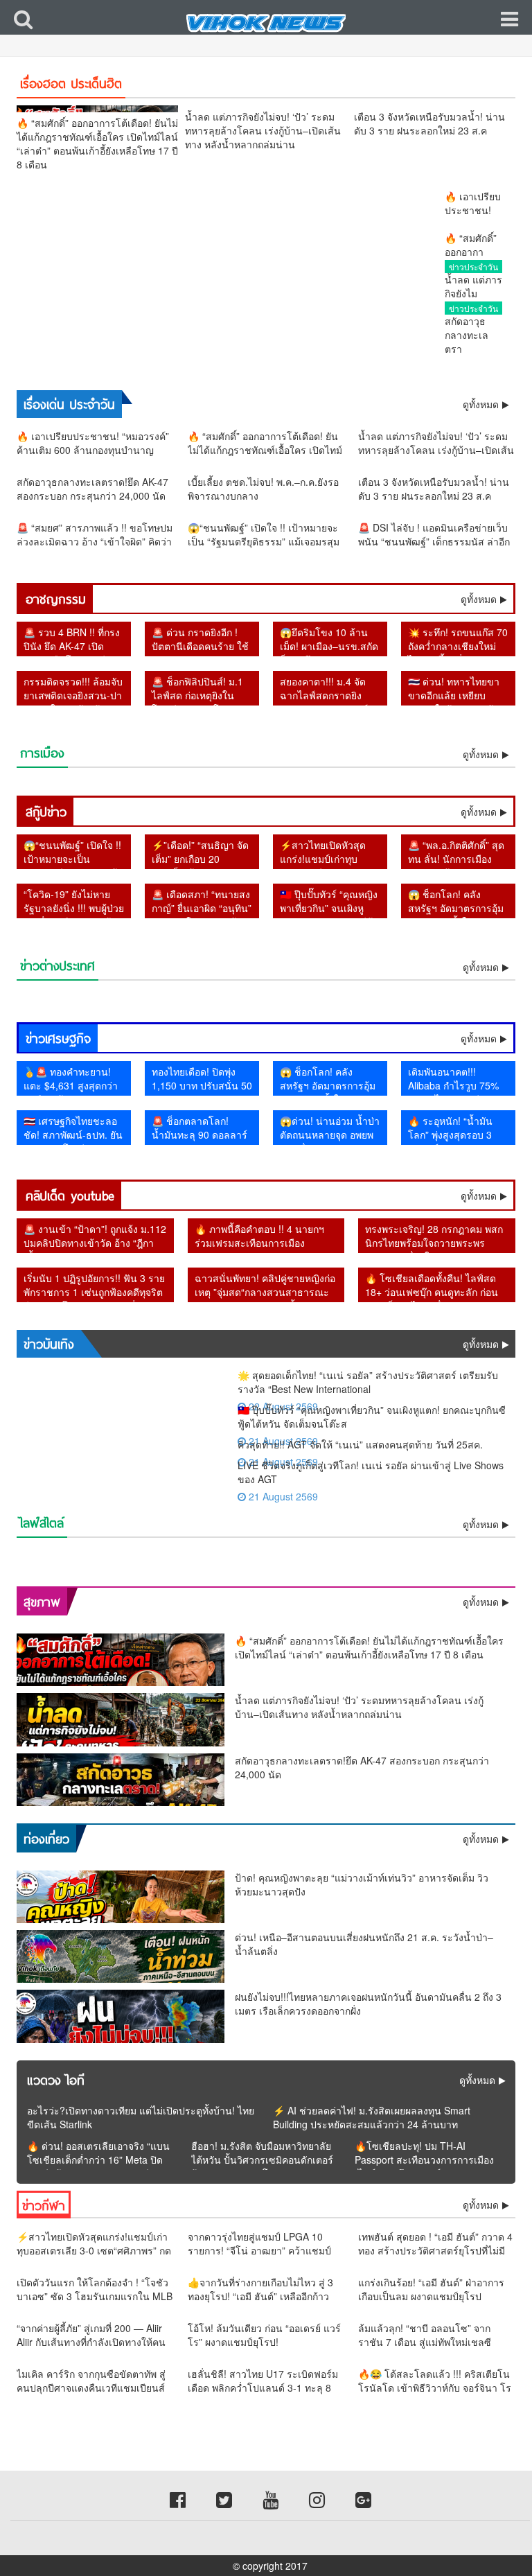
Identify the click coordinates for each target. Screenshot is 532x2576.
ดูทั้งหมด (479, 599)
